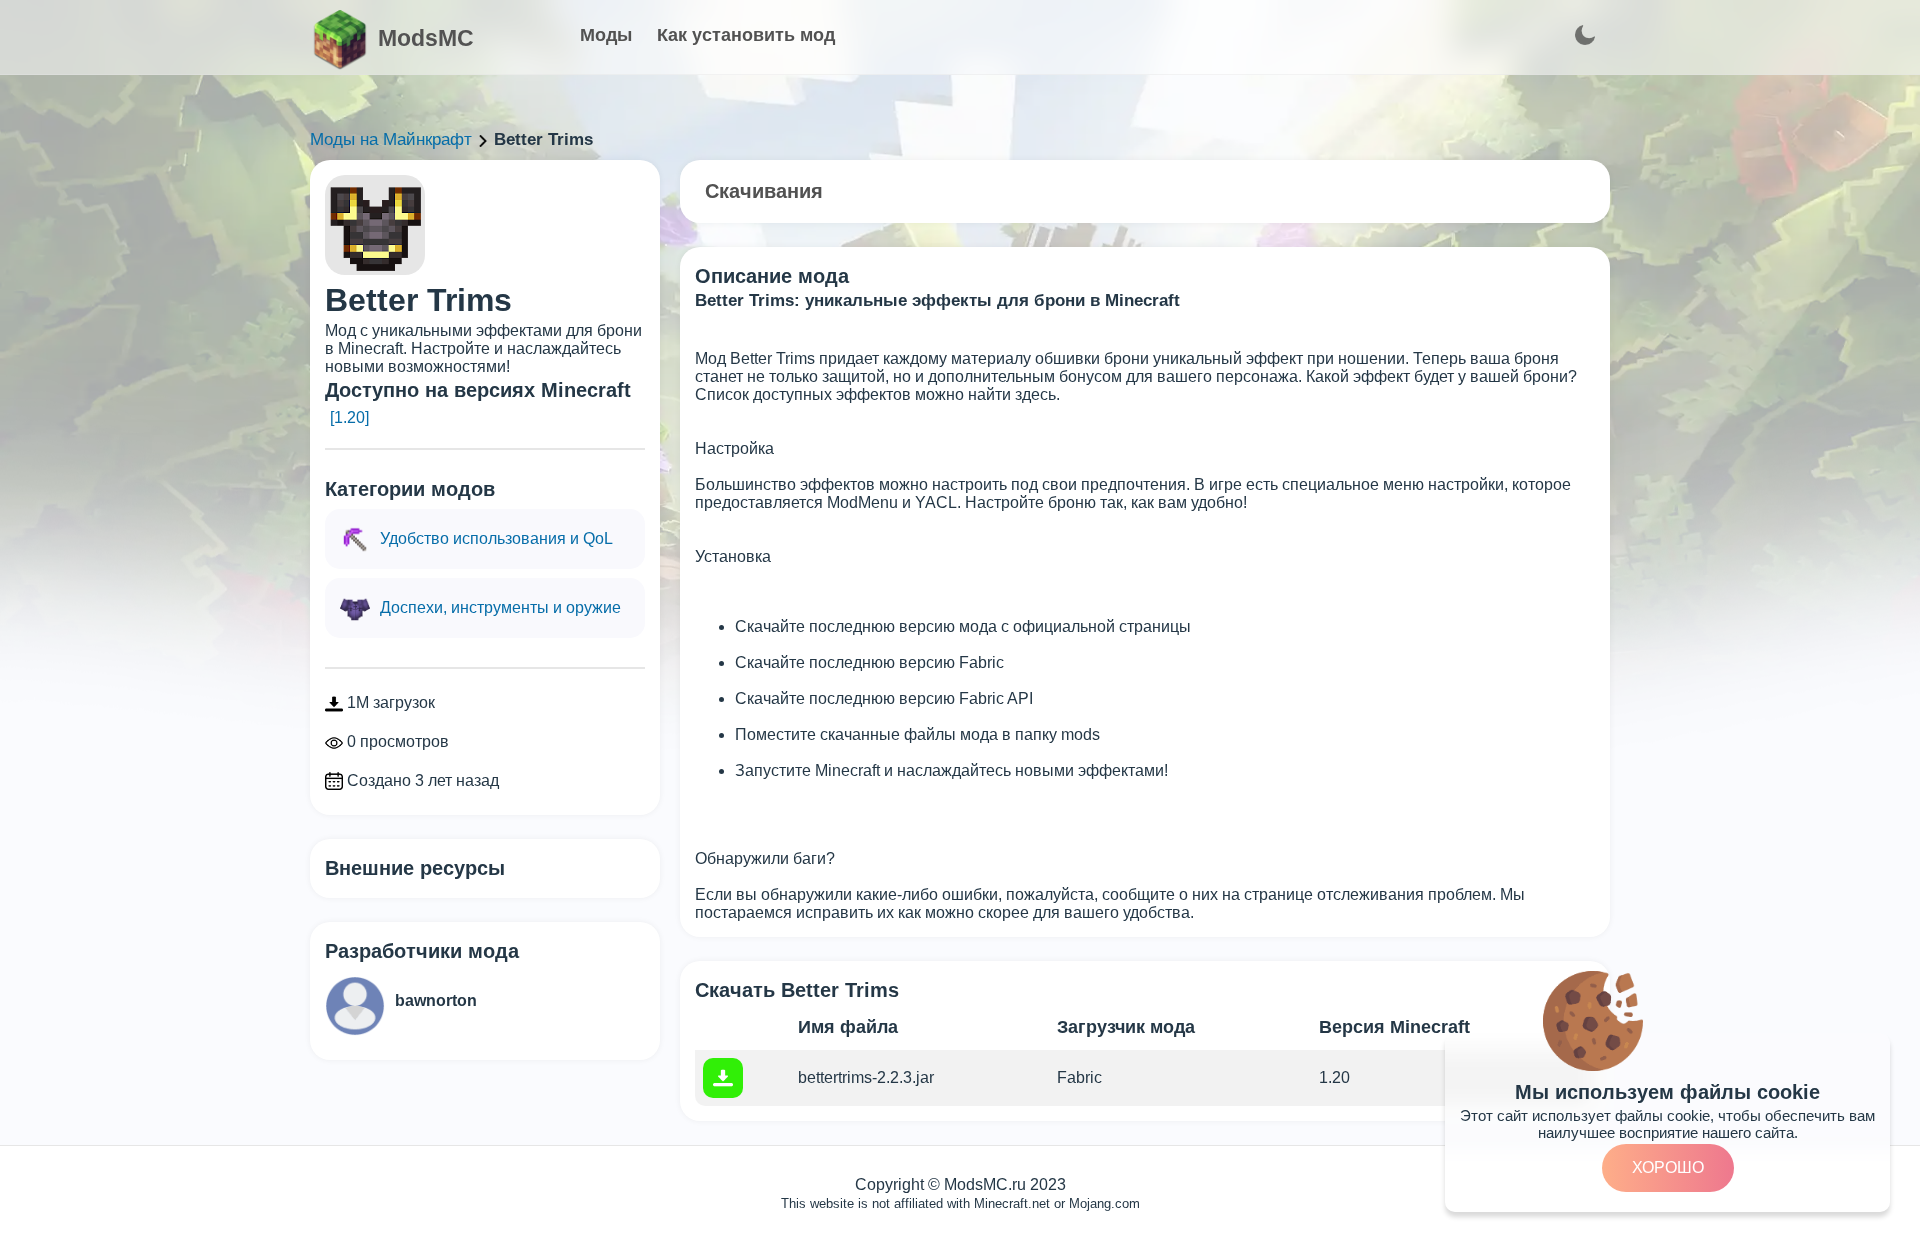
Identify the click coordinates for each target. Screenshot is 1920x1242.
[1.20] (349, 417)
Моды (606, 35)
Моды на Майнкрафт (391, 139)
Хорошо (1668, 1167)
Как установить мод (746, 35)
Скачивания (764, 191)
